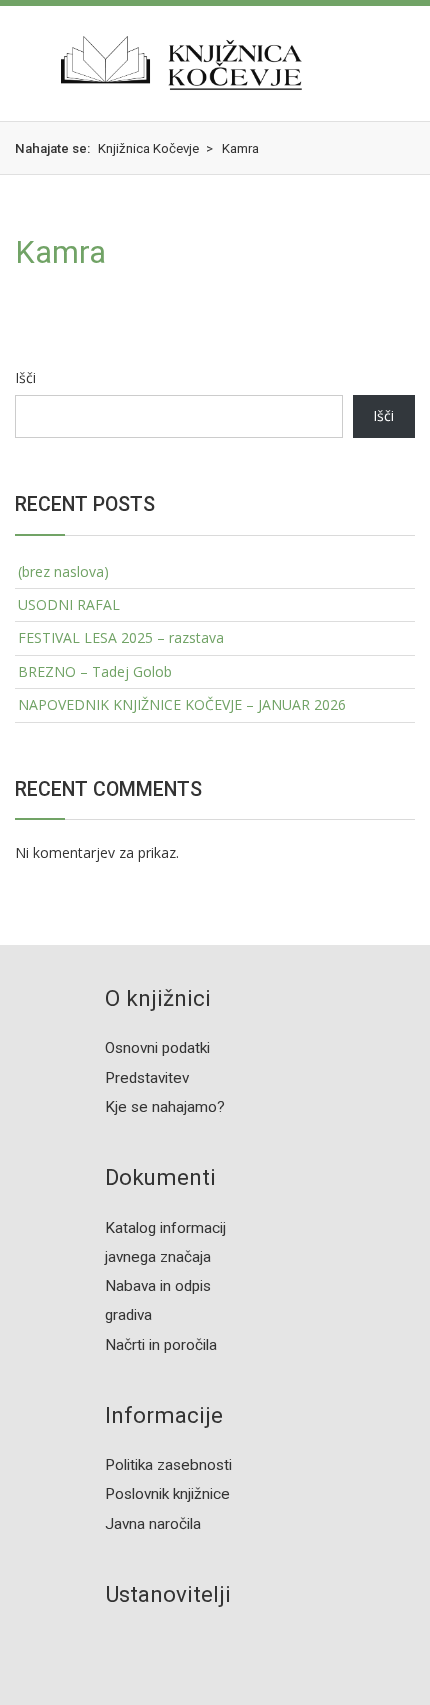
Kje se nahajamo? (165, 1107)
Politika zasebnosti (168, 1465)
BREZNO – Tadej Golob (95, 671)
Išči (25, 377)
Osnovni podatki (157, 1048)
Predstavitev (147, 1078)
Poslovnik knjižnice (167, 1494)
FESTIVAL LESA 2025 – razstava (121, 637)
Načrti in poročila (161, 1345)
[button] (18, 63)
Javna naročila (153, 1524)
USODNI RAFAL (69, 604)
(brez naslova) (63, 571)
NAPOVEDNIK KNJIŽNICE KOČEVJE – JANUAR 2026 (182, 704)
